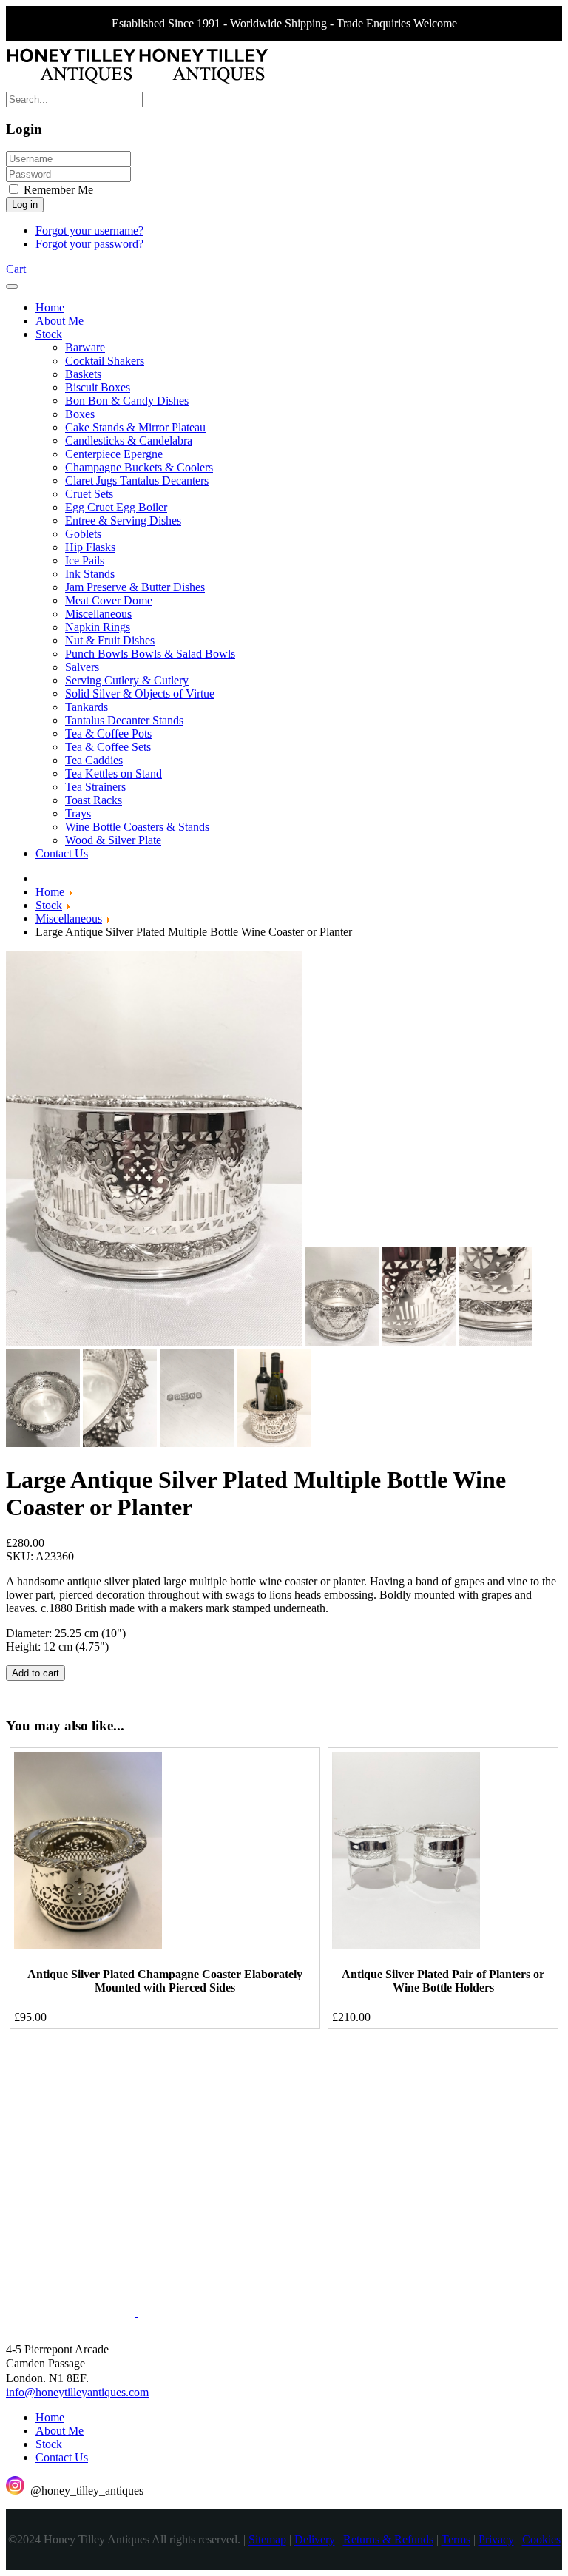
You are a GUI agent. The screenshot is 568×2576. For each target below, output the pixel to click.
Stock (49, 2444)
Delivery (315, 2540)
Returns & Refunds (388, 2540)
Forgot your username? (89, 230)
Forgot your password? (89, 244)
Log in (25, 205)
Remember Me (57, 190)
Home (50, 2417)
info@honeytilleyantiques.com (77, 2392)
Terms (456, 2540)
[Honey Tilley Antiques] (137, 85)
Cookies (541, 2540)
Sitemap (267, 2540)
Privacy (496, 2540)
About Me (60, 2431)
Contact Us (62, 2457)
